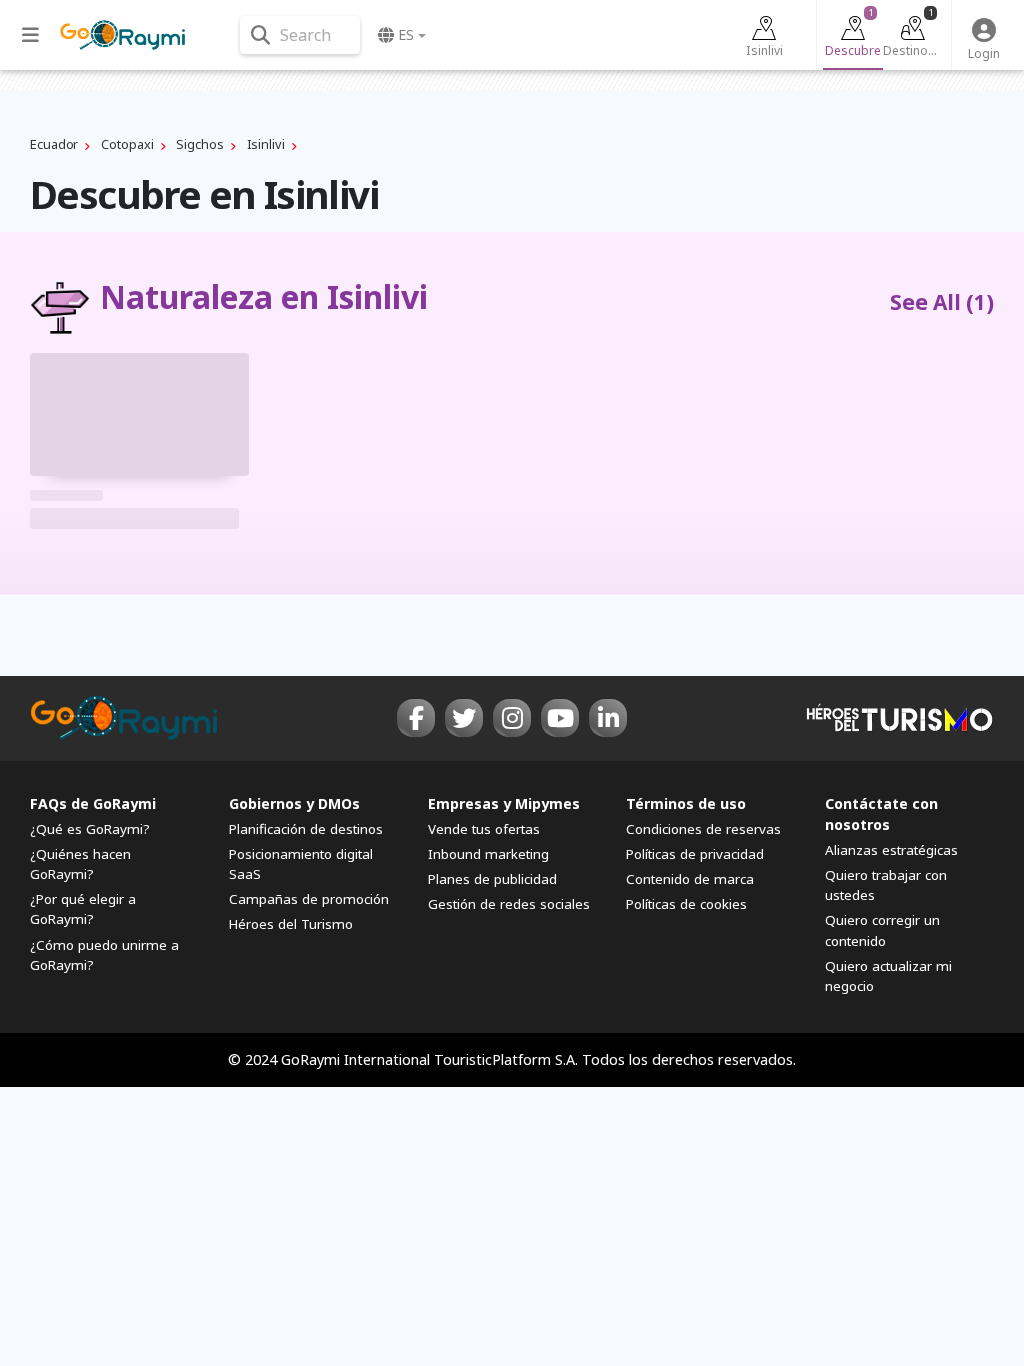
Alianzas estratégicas (891, 850)
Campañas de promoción (309, 899)
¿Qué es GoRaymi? (90, 829)
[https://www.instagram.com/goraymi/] (512, 718)
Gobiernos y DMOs (294, 803)
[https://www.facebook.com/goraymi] (416, 718)
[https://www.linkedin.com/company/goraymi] (608, 718)
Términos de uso (686, 803)
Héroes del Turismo (291, 924)
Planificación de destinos (306, 829)
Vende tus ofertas (484, 829)
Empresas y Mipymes (504, 803)
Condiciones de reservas (703, 829)
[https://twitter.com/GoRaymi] (464, 718)
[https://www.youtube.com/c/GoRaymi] (560, 718)
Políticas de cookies (686, 904)
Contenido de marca (690, 879)
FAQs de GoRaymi (93, 803)
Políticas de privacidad (695, 854)
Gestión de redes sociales (509, 904)
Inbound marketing (488, 854)
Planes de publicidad (492, 879)
